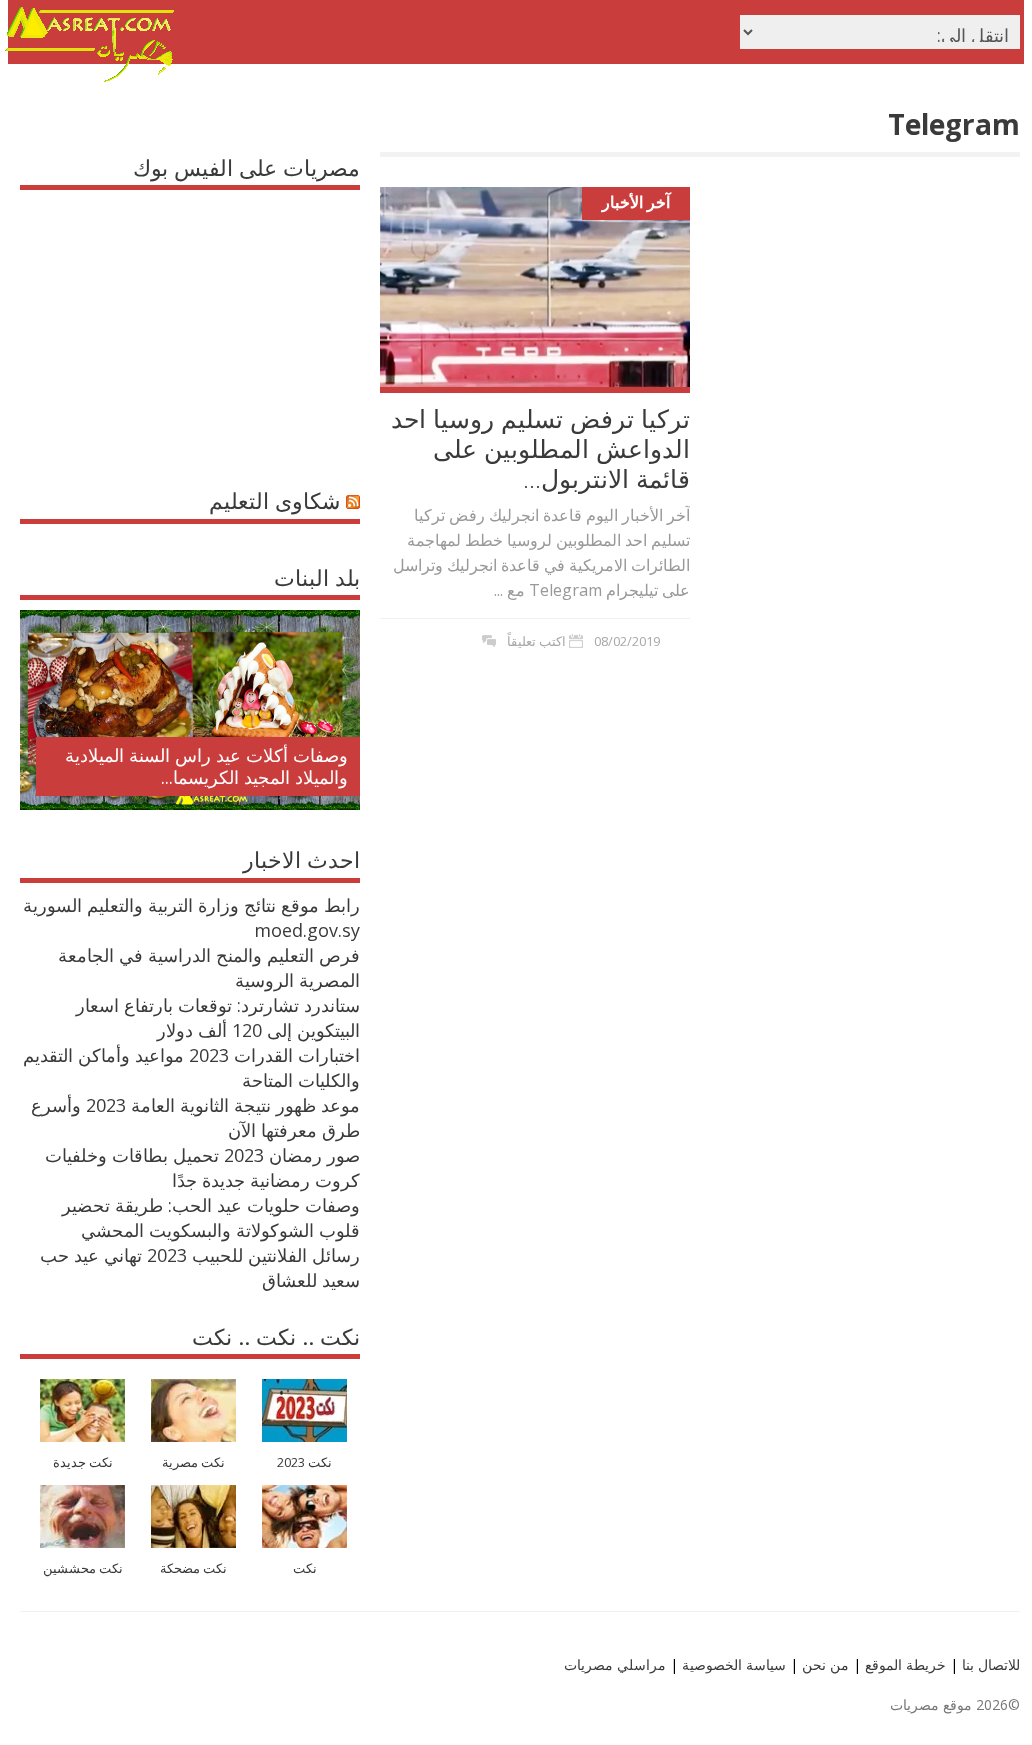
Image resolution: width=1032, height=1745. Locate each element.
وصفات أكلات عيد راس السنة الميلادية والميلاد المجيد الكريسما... (206, 766)
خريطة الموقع (903, 1664)
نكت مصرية (193, 1462)
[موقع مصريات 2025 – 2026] (90, 78)
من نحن (823, 1664)
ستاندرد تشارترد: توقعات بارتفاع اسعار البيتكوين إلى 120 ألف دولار (218, 1017)
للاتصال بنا (991, 1664)
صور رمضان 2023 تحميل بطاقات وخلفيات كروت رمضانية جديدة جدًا (202, 1167)
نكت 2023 (304, 1462)
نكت (305, 1568)
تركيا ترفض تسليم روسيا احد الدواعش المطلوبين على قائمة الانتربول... (540, 448)
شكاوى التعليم (274, 500)
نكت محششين (83, 1568)
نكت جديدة (83, 1462)
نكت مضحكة (193, 1568)
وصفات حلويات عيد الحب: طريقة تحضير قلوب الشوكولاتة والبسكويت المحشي (211, 1217)
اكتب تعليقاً (536, 641)
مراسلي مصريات (615, 1664)
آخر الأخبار (636, 202)
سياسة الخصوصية (732, 1664)
